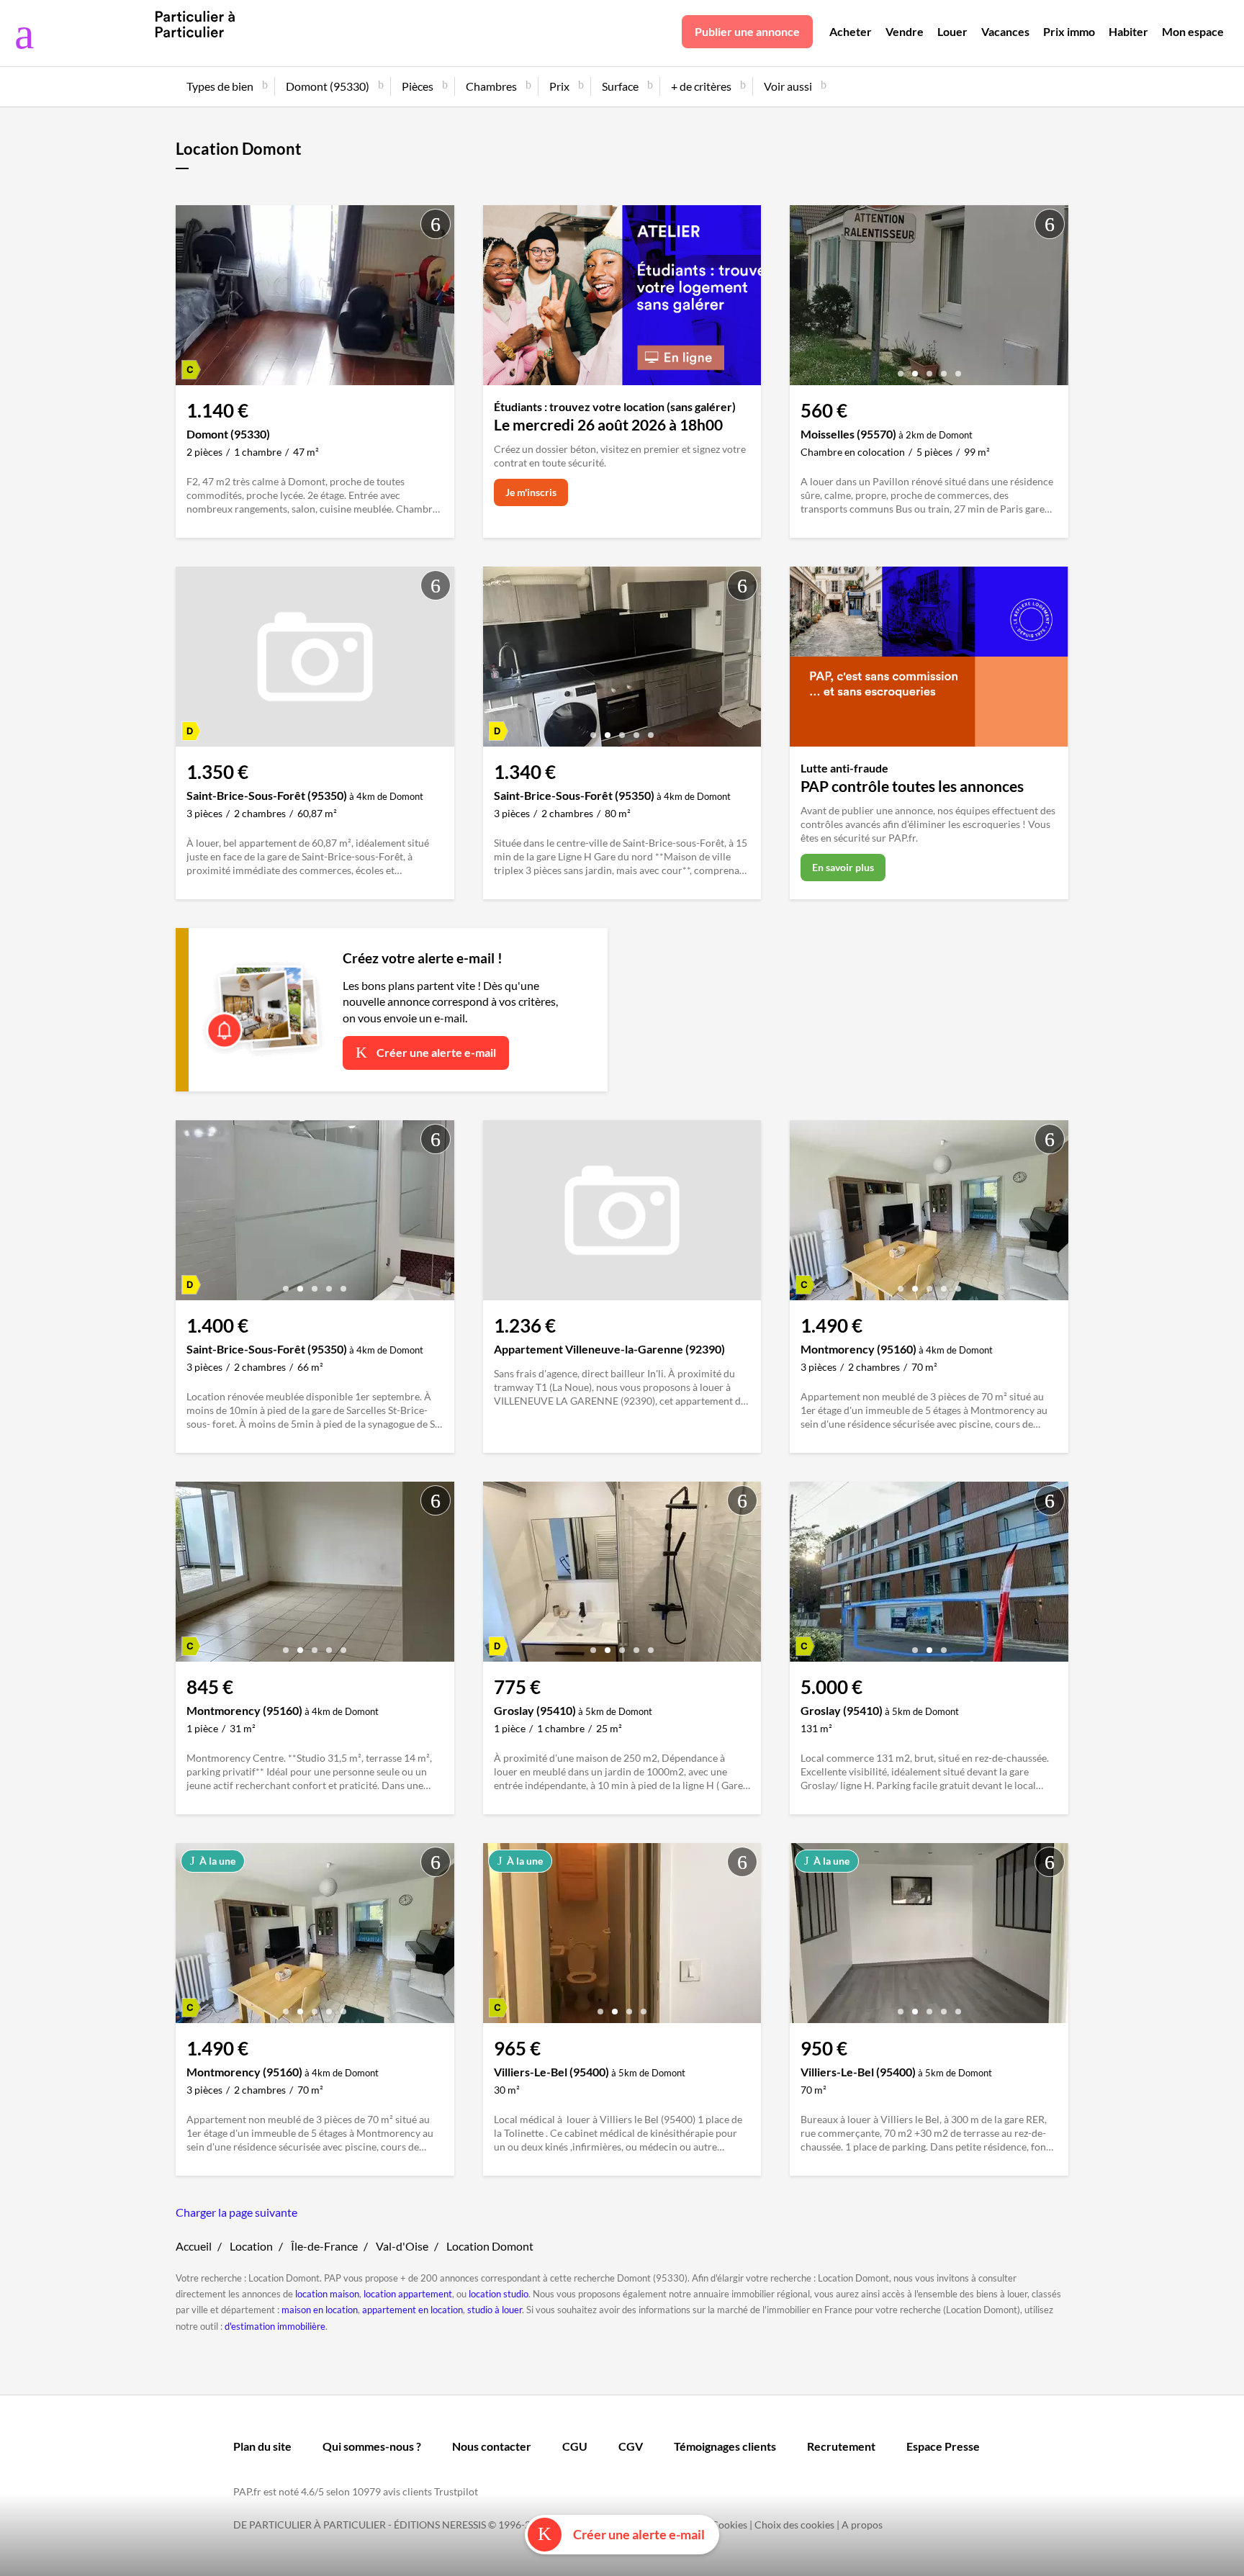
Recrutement (841, 2446)
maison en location (320, 2310)
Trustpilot (456, 2491)
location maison (327, 2294)
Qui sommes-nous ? (372, 2446)
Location (251, 2246)
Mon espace (1193, 31)
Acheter (851, 31)
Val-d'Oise (402, 2246)
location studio (499, 2294)
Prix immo (1069, 31)
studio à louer (495, 2310)
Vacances (1005, 31)
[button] (300, 368)
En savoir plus (843, 867)
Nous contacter (492, 2446)
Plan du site (262, 2446)
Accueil (194, 2246)
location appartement (408, 2294)
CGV (631, 2446)
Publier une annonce (747, 31)
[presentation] (190, 299)
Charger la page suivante (236, 2212)
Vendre (905, 31)
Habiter (1128, 31)
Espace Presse (943, 2446)
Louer (952, 31)
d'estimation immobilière (275, 2326)
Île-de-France (324, 2246)
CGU (575, 2446)
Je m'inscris (531, 492)
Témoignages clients (725, 2446)
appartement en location (413, 2310)
